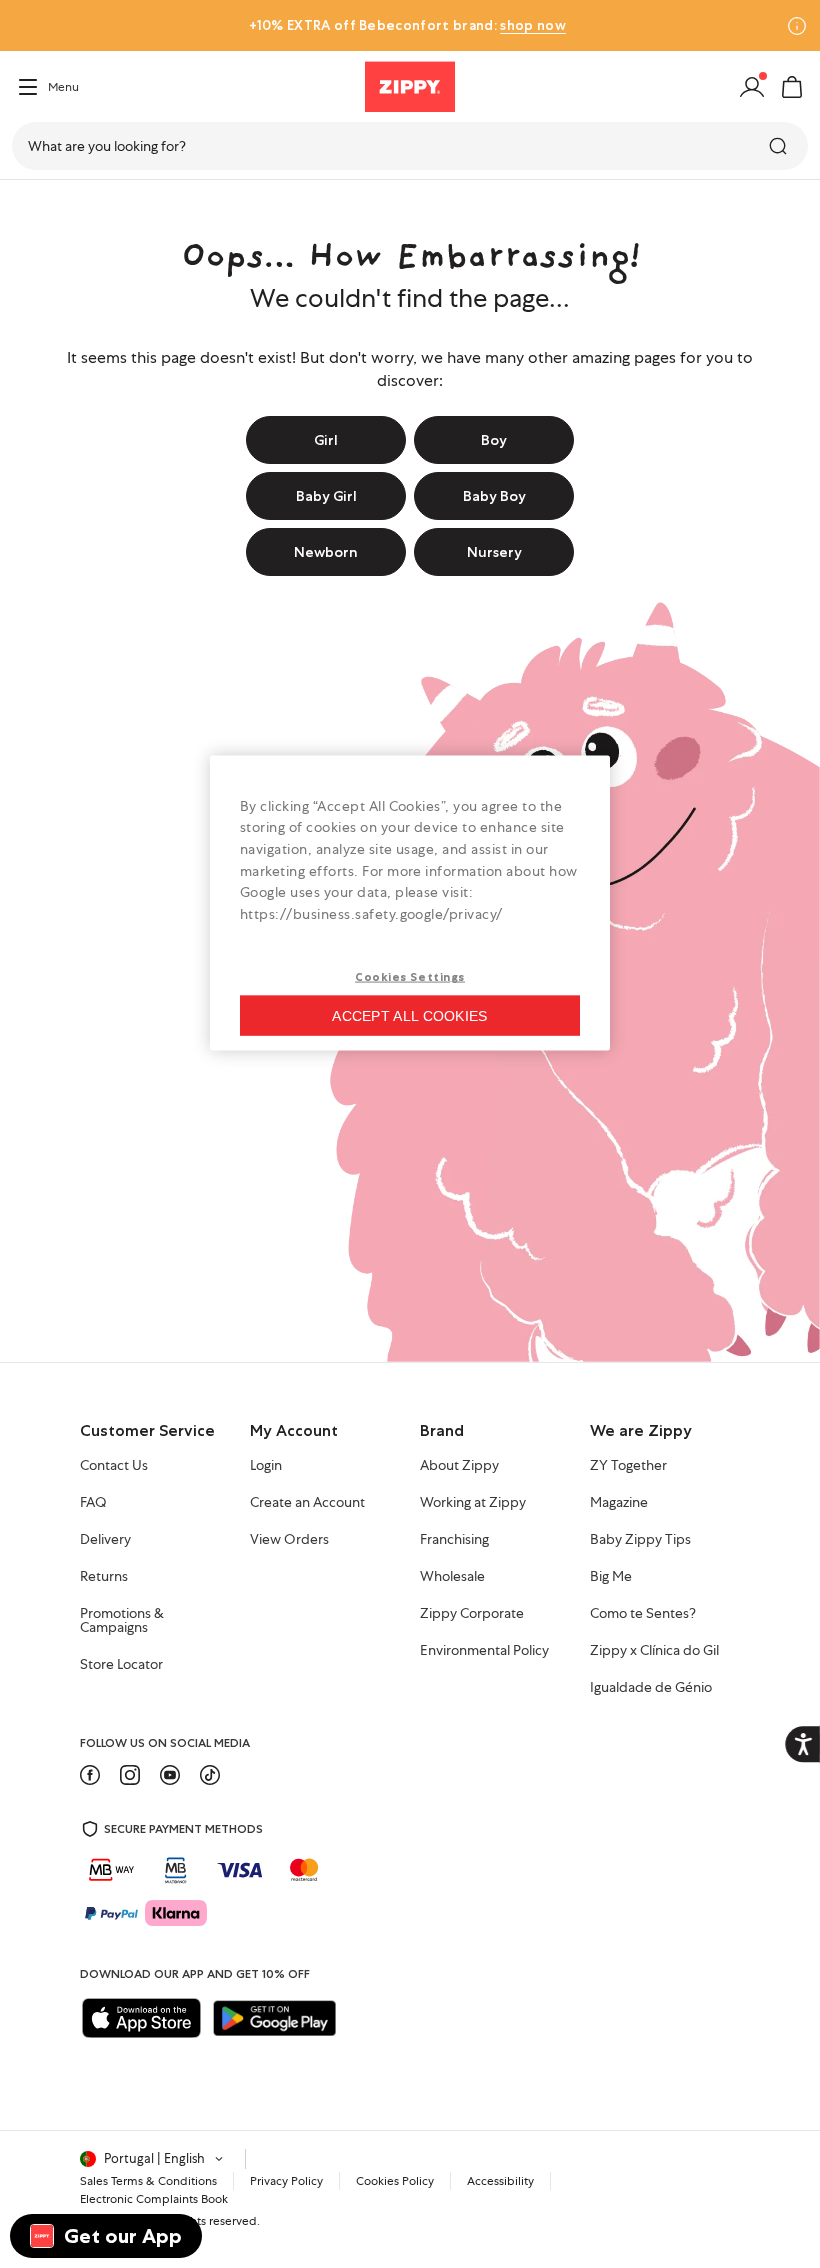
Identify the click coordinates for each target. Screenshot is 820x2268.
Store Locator (121, 1665)
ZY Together (628, 1466)
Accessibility (500, 2181)
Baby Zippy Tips (640, 1540)
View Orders (289, 1540)
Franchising (454, 1540)
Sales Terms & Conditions (148, 2181)
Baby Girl (326, 496)
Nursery (494, 552)
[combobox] (410, 146)
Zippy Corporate (472, 1614)
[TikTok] (210, 1775)
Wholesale (452, 1577)
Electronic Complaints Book (154, 2199)
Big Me (611, 1577)
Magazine (619, 1503)
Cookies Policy (395, 2181)
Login (266, 1466)
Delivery (105, 1540)
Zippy (32, 208)
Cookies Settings (410, 977)
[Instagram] (130, 1775)
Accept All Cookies (409, 1016)
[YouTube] (170, 1775)
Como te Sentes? (643, 1614)
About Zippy (459, 1466)
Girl (326, 440)
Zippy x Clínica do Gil (654, 1651)
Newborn (326, 552)
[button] (792, 87)
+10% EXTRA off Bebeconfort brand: (407, 25)
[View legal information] (797, 26)
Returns (104, 1577)
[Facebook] (90, 1775)
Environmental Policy (484, 1651)
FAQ (93, 1503)
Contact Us (114, 1466)
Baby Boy (494, 496)
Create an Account (307, 1503)
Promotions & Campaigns (122, 1621)
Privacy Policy (286, 2181)
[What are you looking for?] (780, 146)
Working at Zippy (473, 1503)
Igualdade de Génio (651, 1688)
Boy (494, 440)
